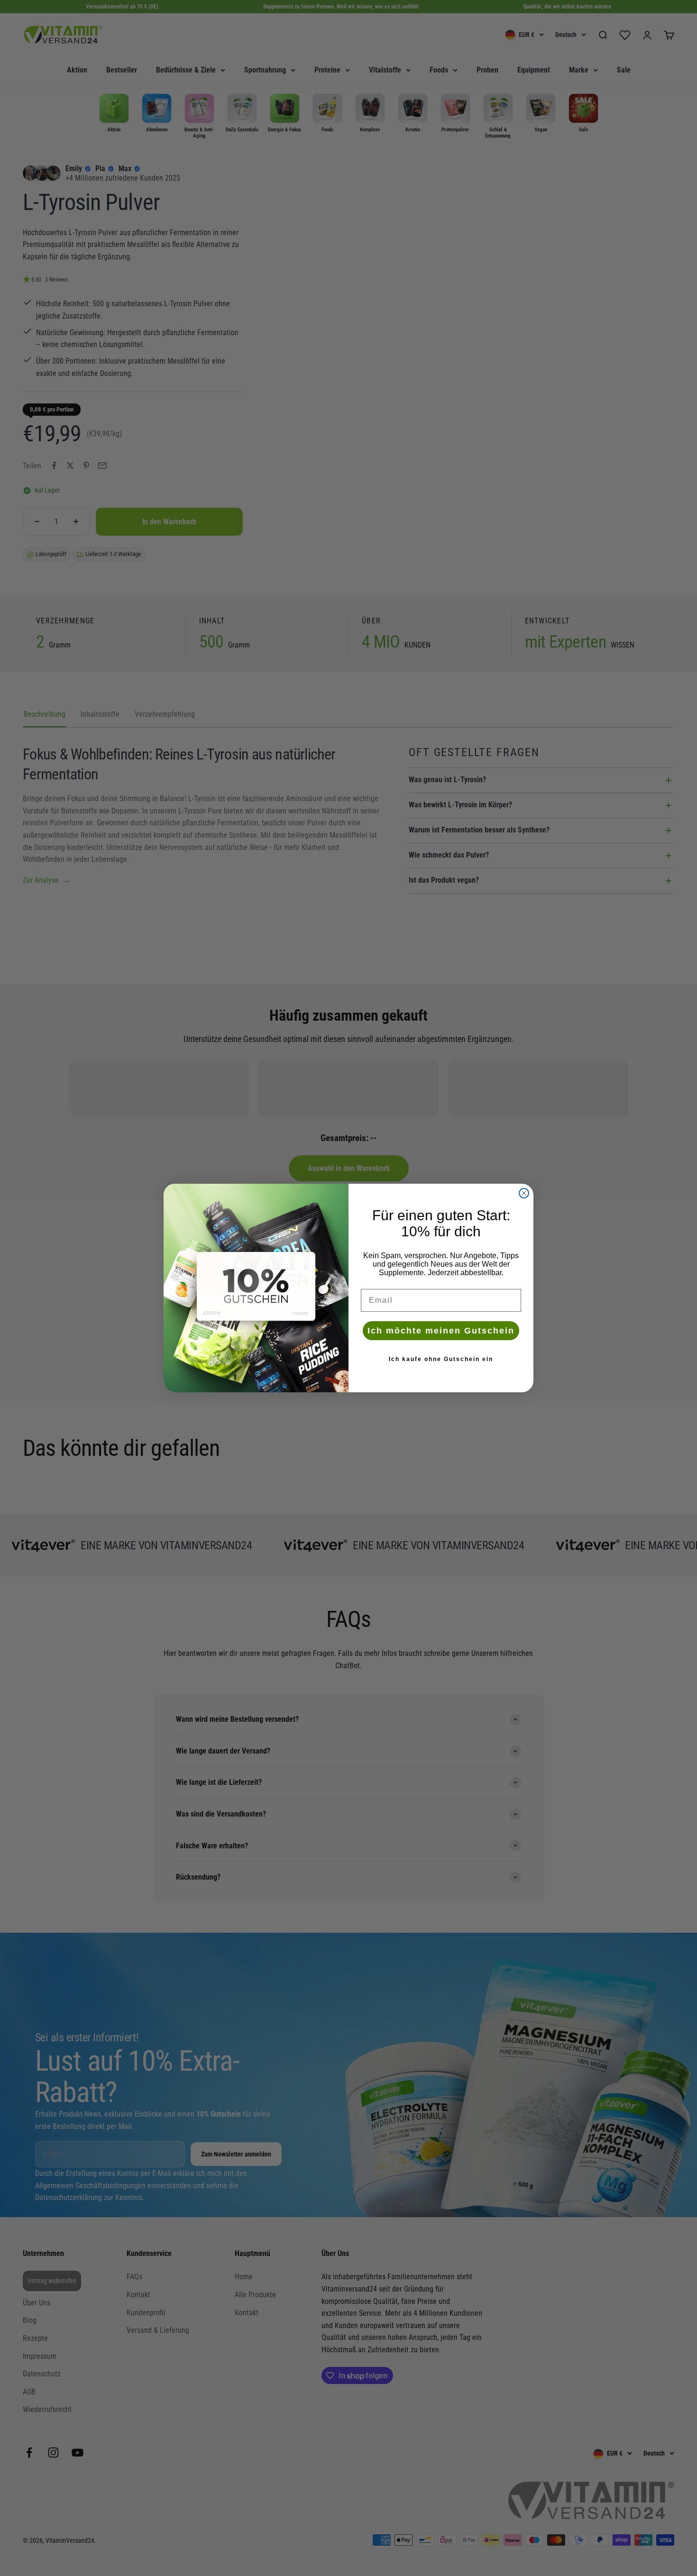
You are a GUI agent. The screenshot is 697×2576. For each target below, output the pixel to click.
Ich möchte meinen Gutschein (441, 1331)
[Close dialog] (524, 1193)
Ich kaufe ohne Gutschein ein (441, 1359)
